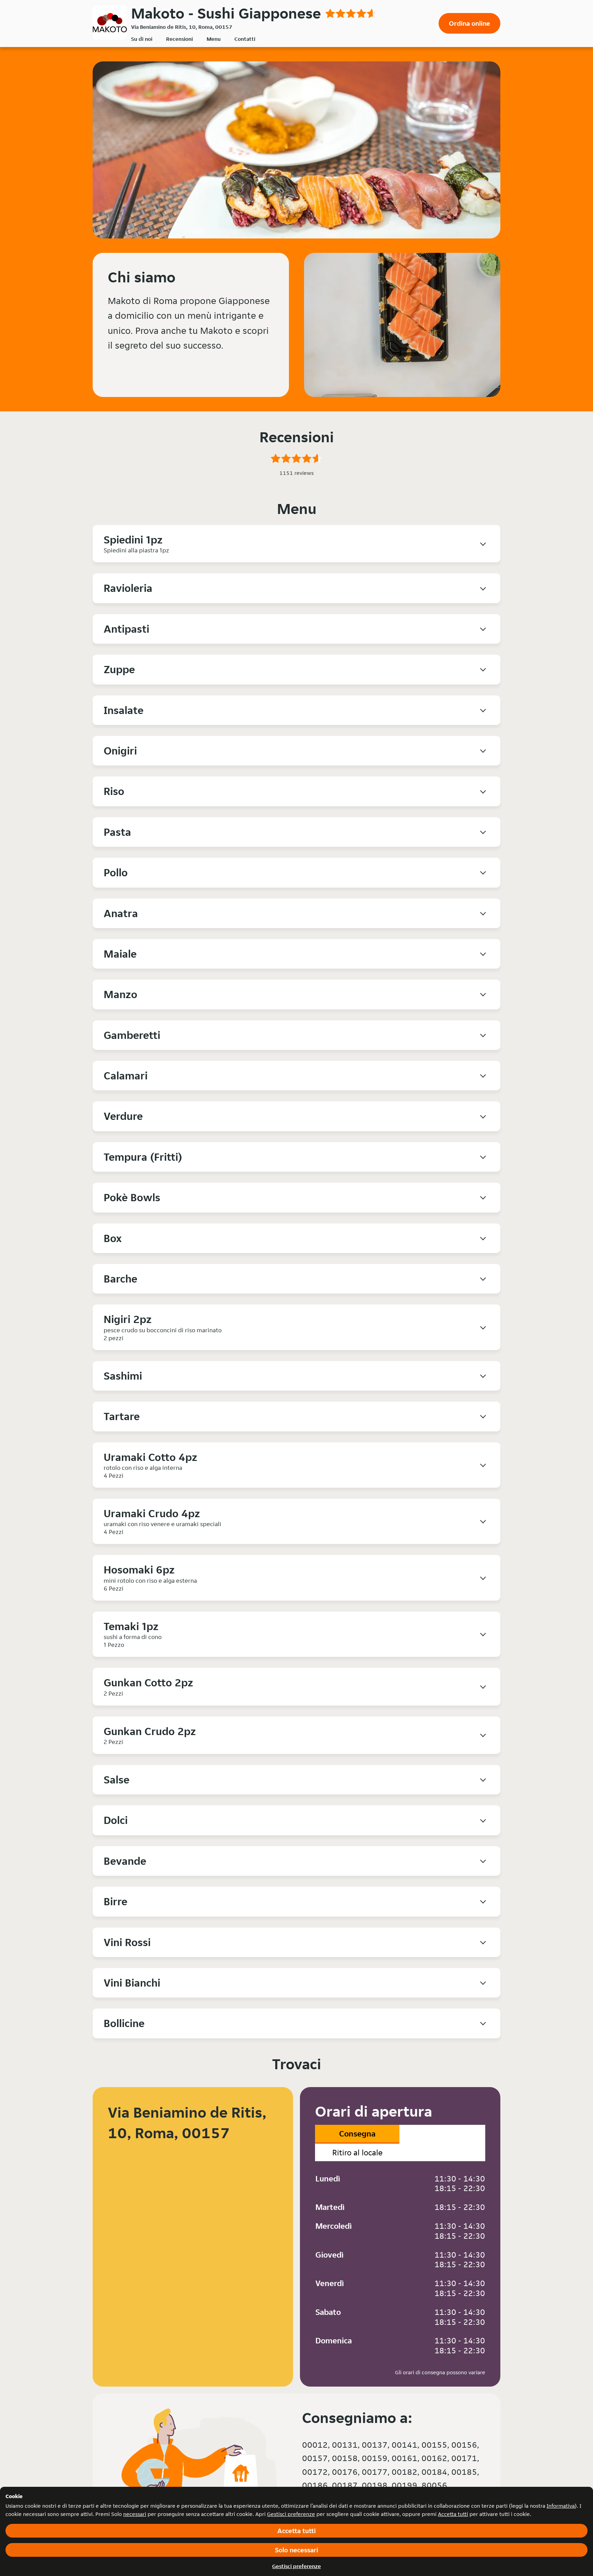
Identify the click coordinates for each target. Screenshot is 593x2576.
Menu (214, 39)
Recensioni (179, 39)
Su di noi (142, 39)
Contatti (245, 39)
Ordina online (469, 23)
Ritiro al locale (357, 2152)
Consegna (357, 2134)
